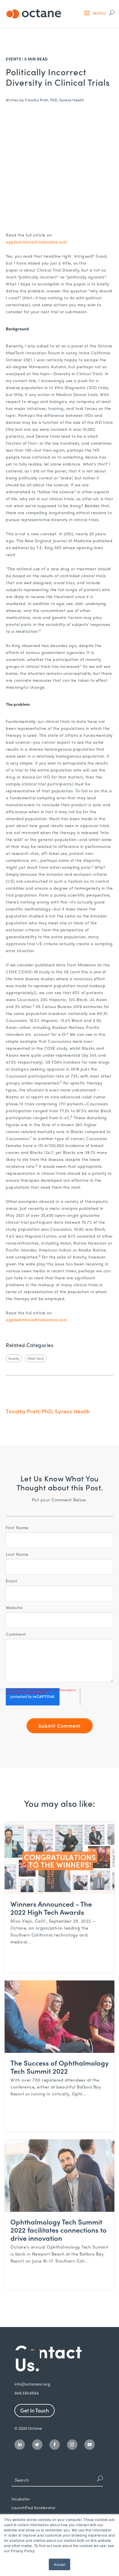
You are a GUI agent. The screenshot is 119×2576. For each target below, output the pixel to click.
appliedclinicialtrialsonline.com (36, 242)
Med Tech (36, 1358)
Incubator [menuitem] (21, 2499)
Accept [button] (59, 2564)
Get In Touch (35, 2410)
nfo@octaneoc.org (33, 2384)
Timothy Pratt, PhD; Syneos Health (55, 100)
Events (13, 59)
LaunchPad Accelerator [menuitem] (34, 2508)
